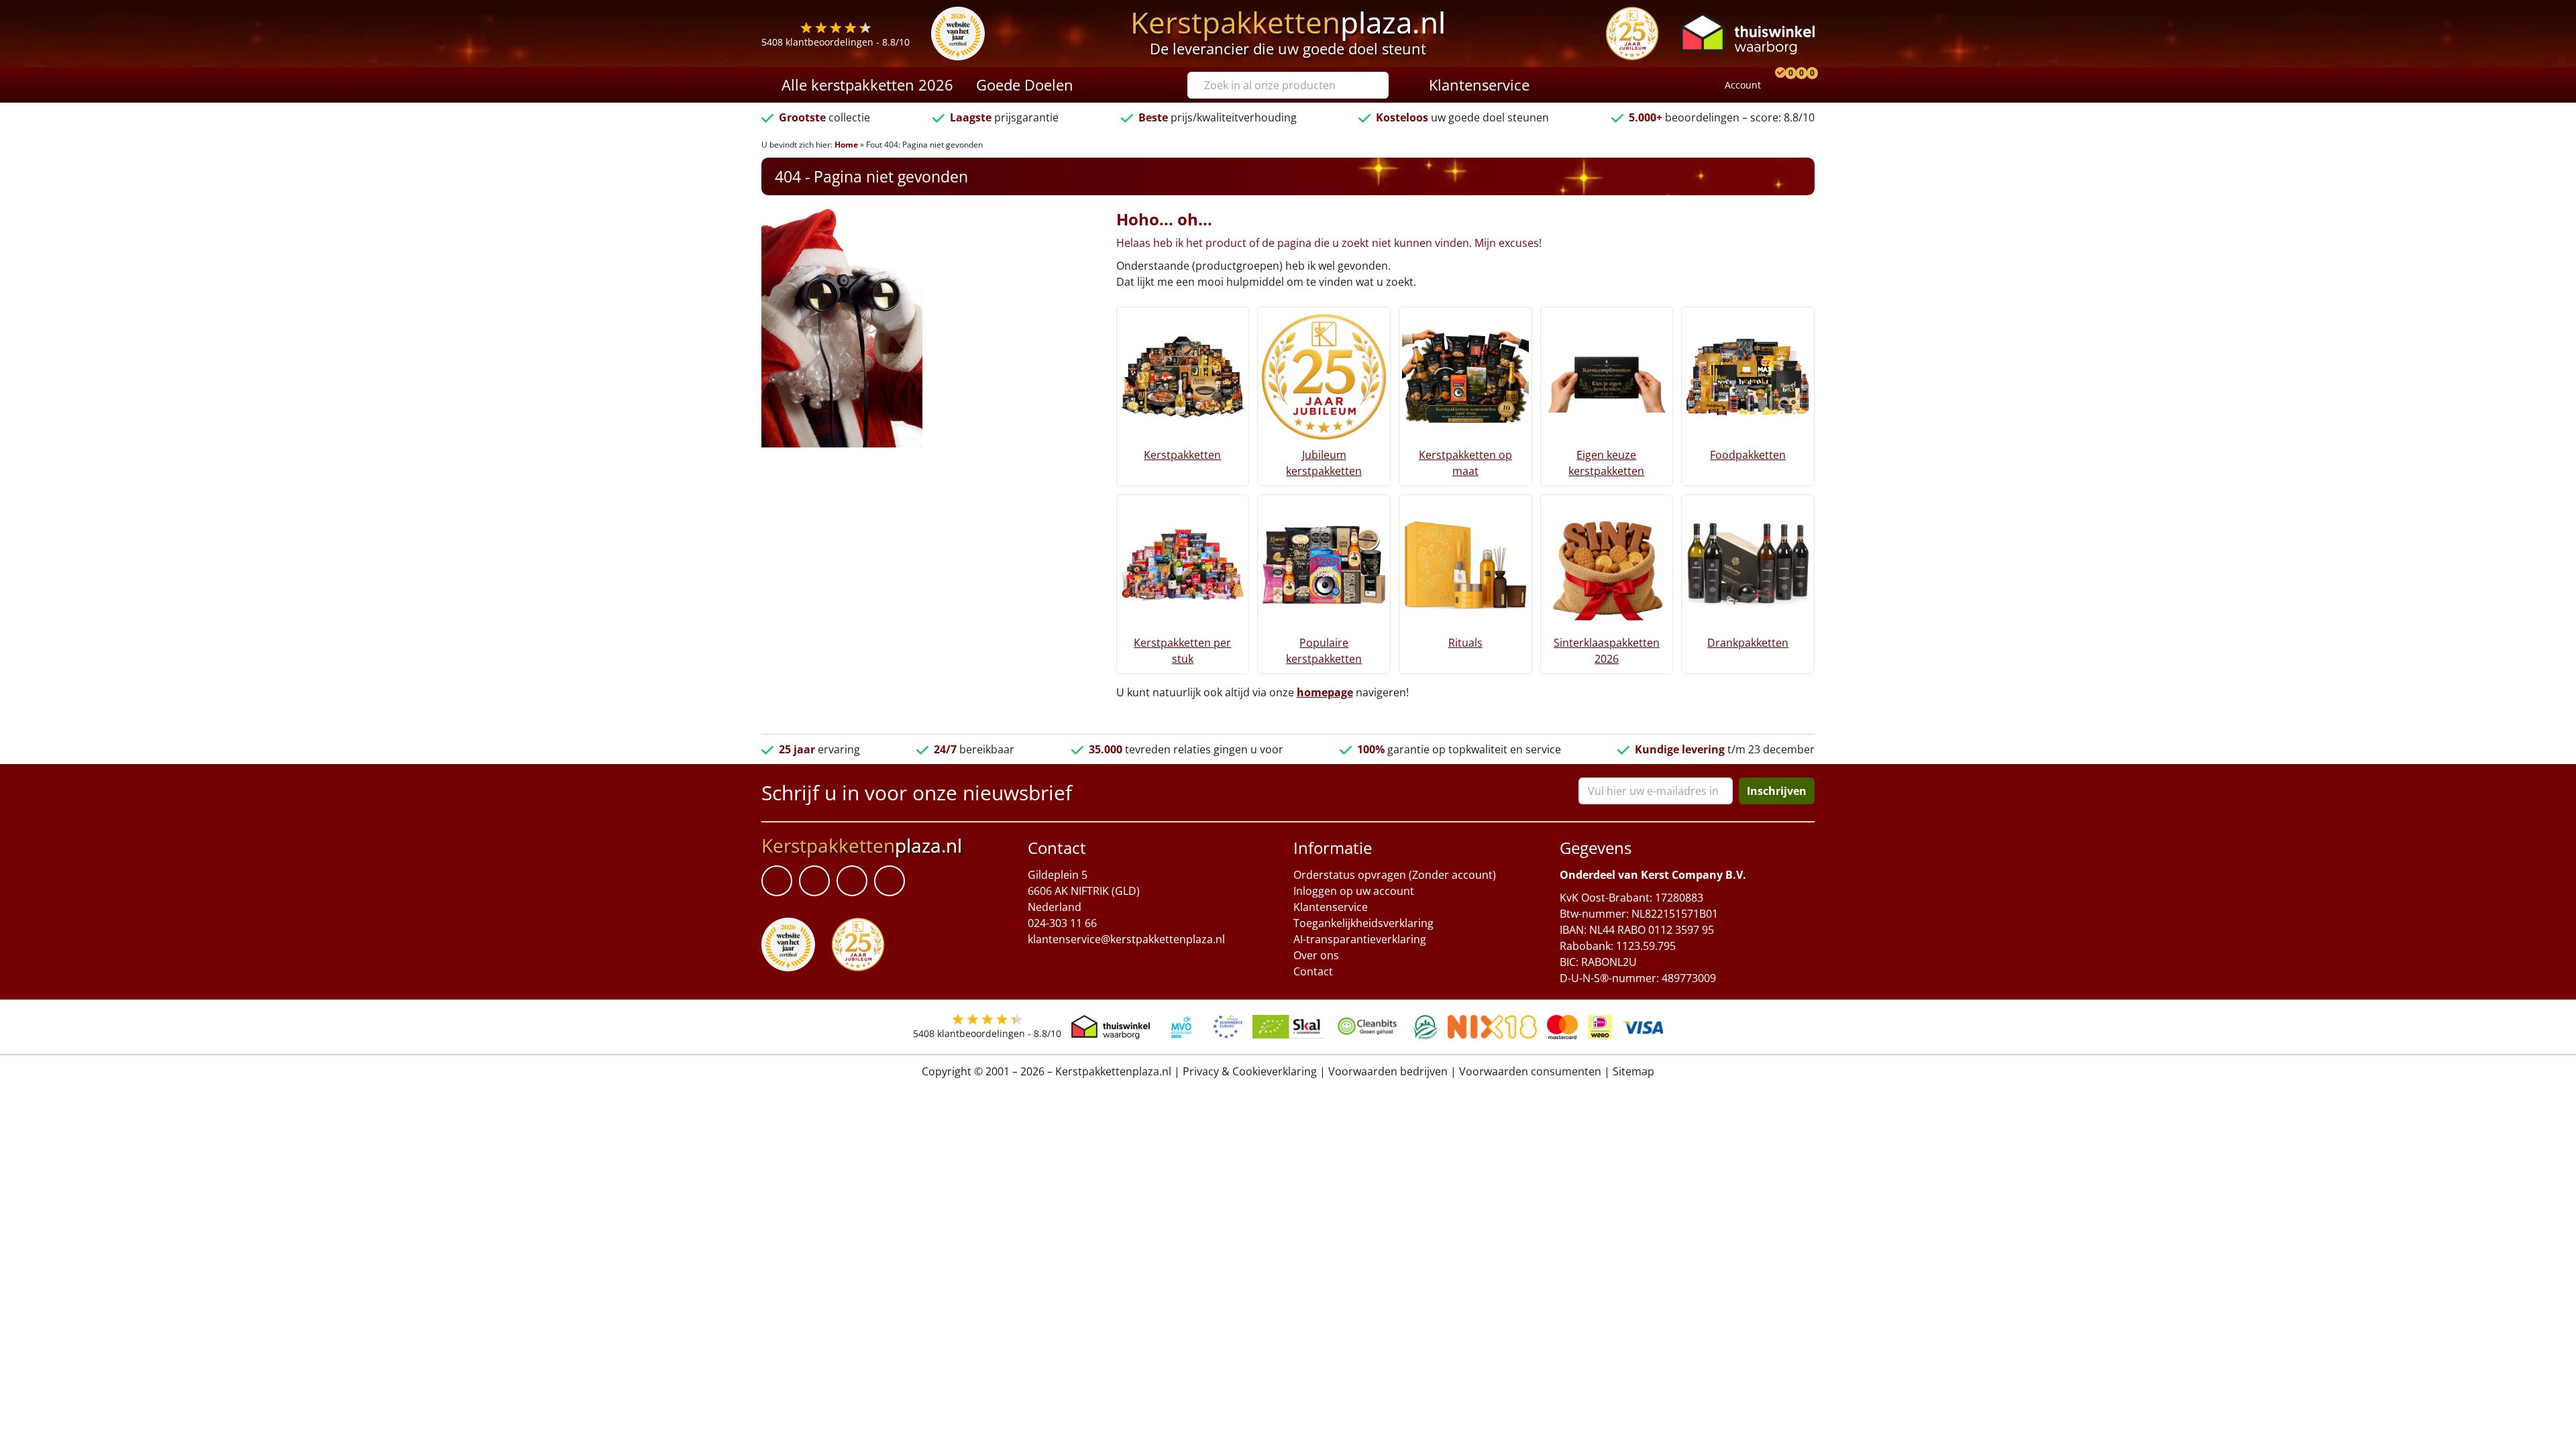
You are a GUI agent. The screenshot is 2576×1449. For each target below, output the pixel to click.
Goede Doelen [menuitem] (1025, 85)
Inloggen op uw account (1354, 891)
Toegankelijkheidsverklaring (1363, 923)
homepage (1325, 692)
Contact (1313, 971)
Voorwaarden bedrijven (1388, 1071)
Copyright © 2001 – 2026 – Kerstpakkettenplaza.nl (1046, 1071)
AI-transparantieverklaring (1360, 939)
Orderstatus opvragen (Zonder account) (1395, 875)
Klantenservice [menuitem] (1479, 85)
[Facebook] (777, 881)
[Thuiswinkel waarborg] (1748, 33)
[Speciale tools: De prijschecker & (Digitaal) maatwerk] (1778, 85)
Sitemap (1633, 1071)
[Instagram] (890, 881)
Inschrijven (1777, 791)
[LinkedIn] (814, 881)
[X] (852, 881)
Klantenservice (1331, 907)
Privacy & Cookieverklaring (1250, 1071)
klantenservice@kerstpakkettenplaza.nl (1126, 939)
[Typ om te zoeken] (1382, 85)
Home (846, 145)
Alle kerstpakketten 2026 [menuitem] (867, 85)
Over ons (1316, 955)
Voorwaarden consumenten (1530, 1071)
